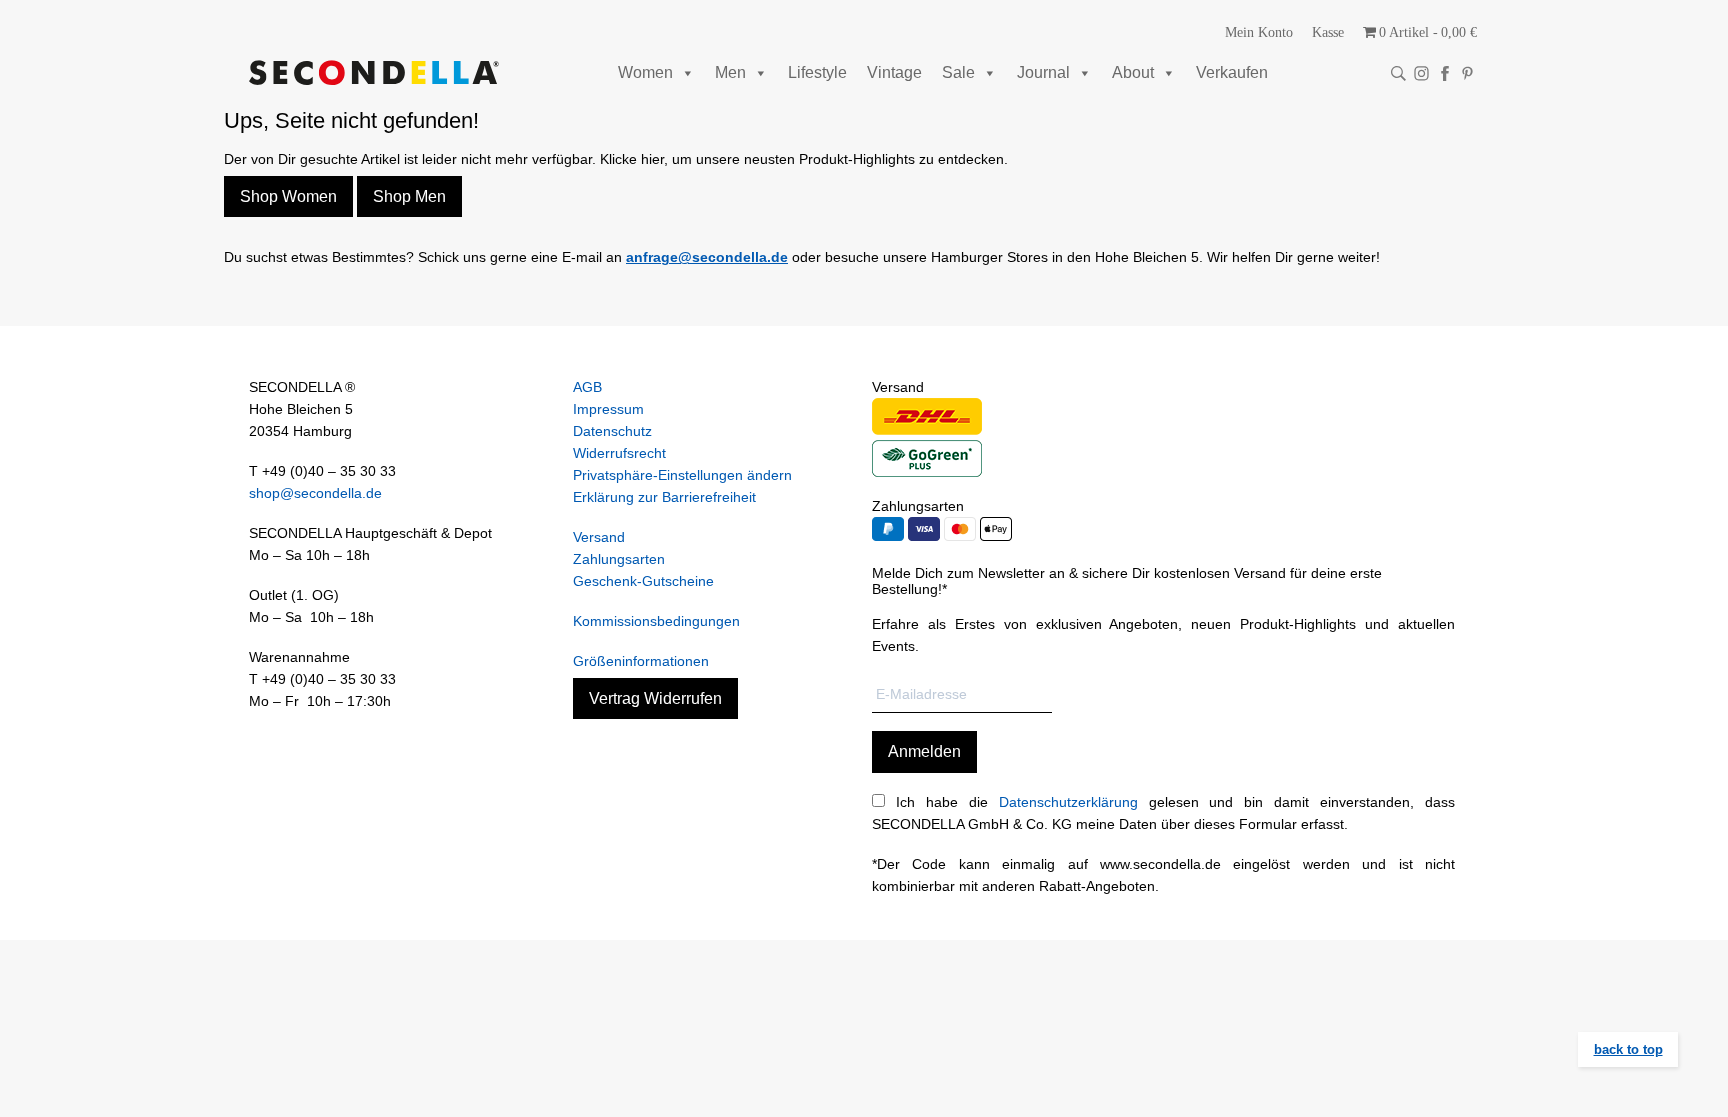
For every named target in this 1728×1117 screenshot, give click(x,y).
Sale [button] (958, 72)
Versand (599, 537)
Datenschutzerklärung (1068, 802)
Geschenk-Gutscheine (643, 581)
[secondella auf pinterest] (1467, 73)
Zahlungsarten (619, 559)
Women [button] (645, 72)
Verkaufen (1232, 72)
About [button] (1133, 72)
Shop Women (288, 196)
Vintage (894, 72)
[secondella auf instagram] (1421, 73)
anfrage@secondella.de (707, 257)
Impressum (608, 409)
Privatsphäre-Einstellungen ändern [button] (682, 475)
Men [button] (730, 72)
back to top (1628, 1049)
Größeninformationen (641, 661)
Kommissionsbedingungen (656, 621)
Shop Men (409, 196)
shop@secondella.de (315, 493)
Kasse (1328, 32)
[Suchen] (1398, 73)
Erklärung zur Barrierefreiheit (664, 497)
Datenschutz (612, 431)
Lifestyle (817, 72)
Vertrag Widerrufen (655, 698)
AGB (587, 387)
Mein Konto (1259, 32)
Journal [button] (1043, 72)
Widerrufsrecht (619, 453)
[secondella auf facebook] (1444, 73)
